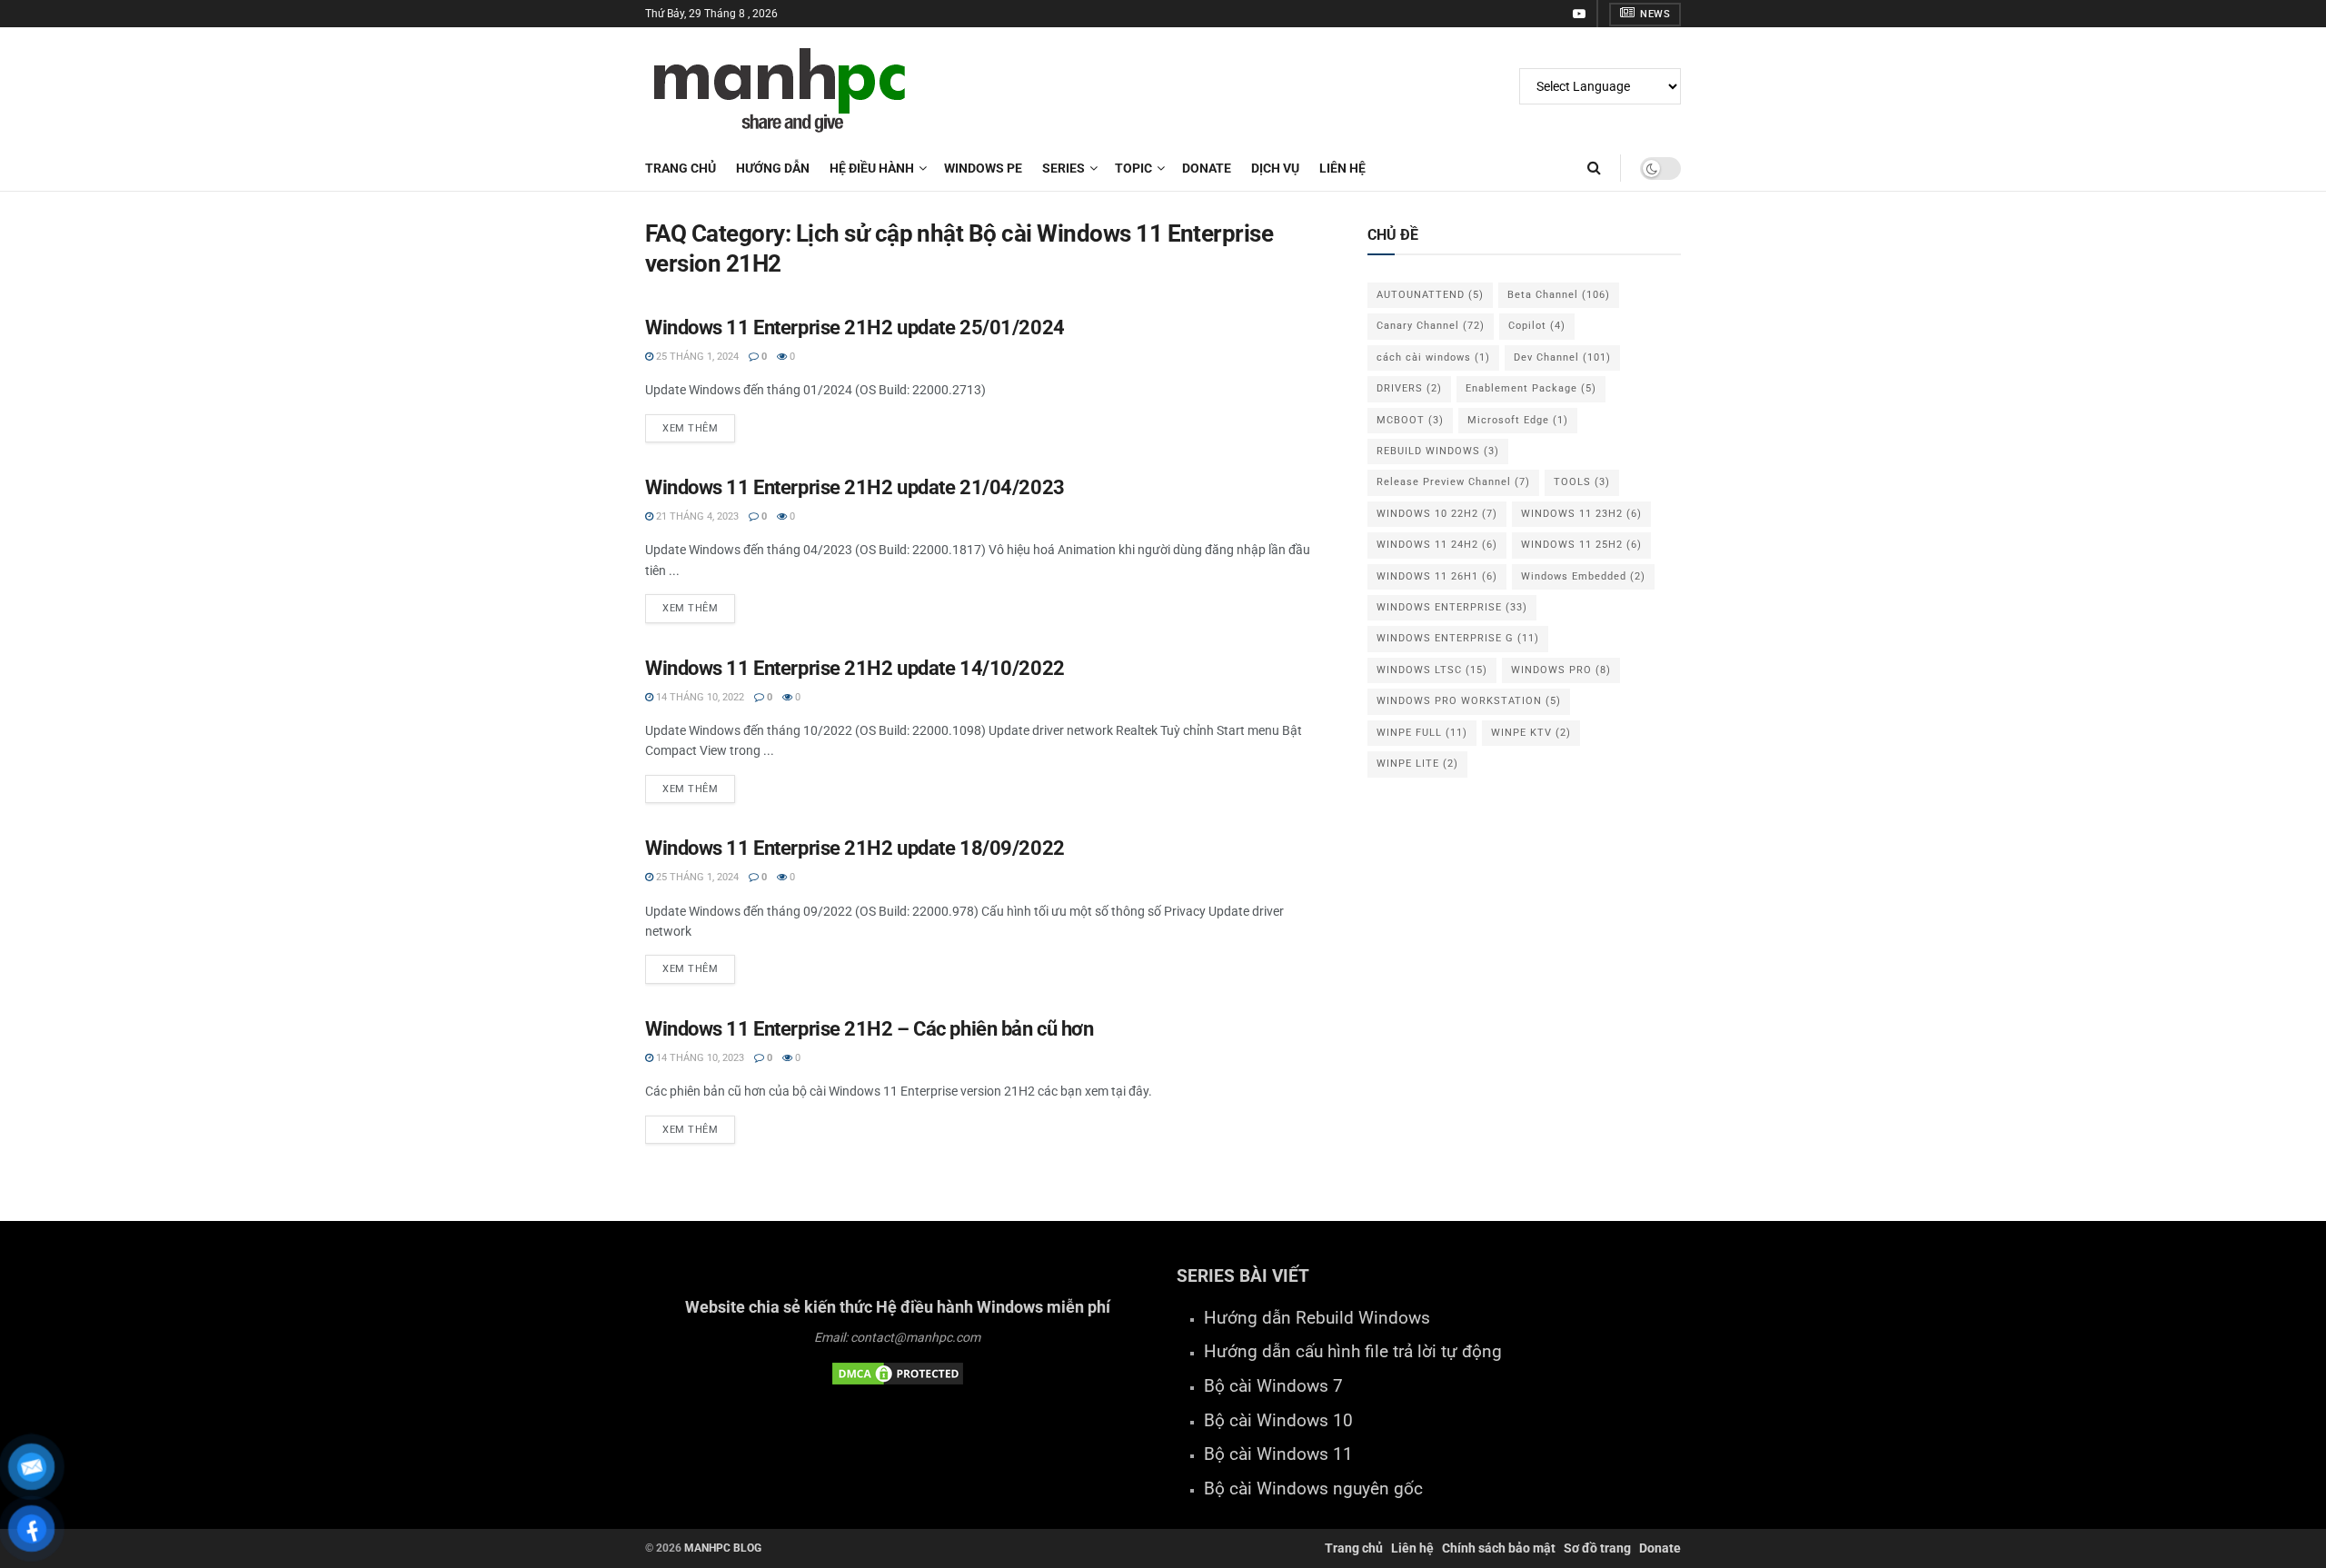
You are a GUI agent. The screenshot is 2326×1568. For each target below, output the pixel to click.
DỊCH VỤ (1275, 168)
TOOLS (1582, 482)
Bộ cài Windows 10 (1278, 1421)
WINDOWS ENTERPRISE (1452, 607)
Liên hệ (1412, 1548)
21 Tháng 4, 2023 (696, 516)
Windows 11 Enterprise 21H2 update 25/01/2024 (855, 327)
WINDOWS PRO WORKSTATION (1469, 701)
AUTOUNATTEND (1430, 295)
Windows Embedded (1583, 576)
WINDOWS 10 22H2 (1437, 514)
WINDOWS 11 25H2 (1581, 545)
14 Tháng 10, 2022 (699, 697)
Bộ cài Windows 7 (1273, 1386)
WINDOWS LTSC (1432, 670)
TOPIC (1133, 168)
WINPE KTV (1531, 733)
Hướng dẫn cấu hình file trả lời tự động (1353, 1352)
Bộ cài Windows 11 (1278, 1454)
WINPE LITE (1417, 764)
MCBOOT (1410, 420)
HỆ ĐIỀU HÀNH (872, 168)
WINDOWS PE (983, 168)
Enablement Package (1531, 388)
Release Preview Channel (1453, 482)
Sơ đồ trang (1597, 1548)
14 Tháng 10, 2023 (699, 1058)
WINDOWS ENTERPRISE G (1458, 638)
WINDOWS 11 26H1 (1437, 576)
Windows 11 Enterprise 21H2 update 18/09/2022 (855, 848)
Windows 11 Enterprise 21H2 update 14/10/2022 (855, 668)
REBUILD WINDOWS (1438, 451)
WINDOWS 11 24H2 (1437, 545)
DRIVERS (1409, 388)
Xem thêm (690, 428)
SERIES (1064, 168)
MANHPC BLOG (723, 1548)
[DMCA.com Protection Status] (898, 1373)
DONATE (1207, 168)
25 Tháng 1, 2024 (696, 357)
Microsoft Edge (1518, 420)
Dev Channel (1562, 357)
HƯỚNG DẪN (773, 168)
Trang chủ (681, 168)
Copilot (1537, 326)
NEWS (1654, 14)
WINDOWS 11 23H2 (1581, 514)
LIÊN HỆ (1342, 168)
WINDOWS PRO (1561, 670)
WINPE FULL (1422, 733)
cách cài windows (1433, 357)
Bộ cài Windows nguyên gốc (1313, 1489)
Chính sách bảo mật (1499, 1548)
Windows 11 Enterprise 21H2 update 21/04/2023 (855, 487)
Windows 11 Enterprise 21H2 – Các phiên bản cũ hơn (869, 1029)
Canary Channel (1431, 326)
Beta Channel (1559, 295)
